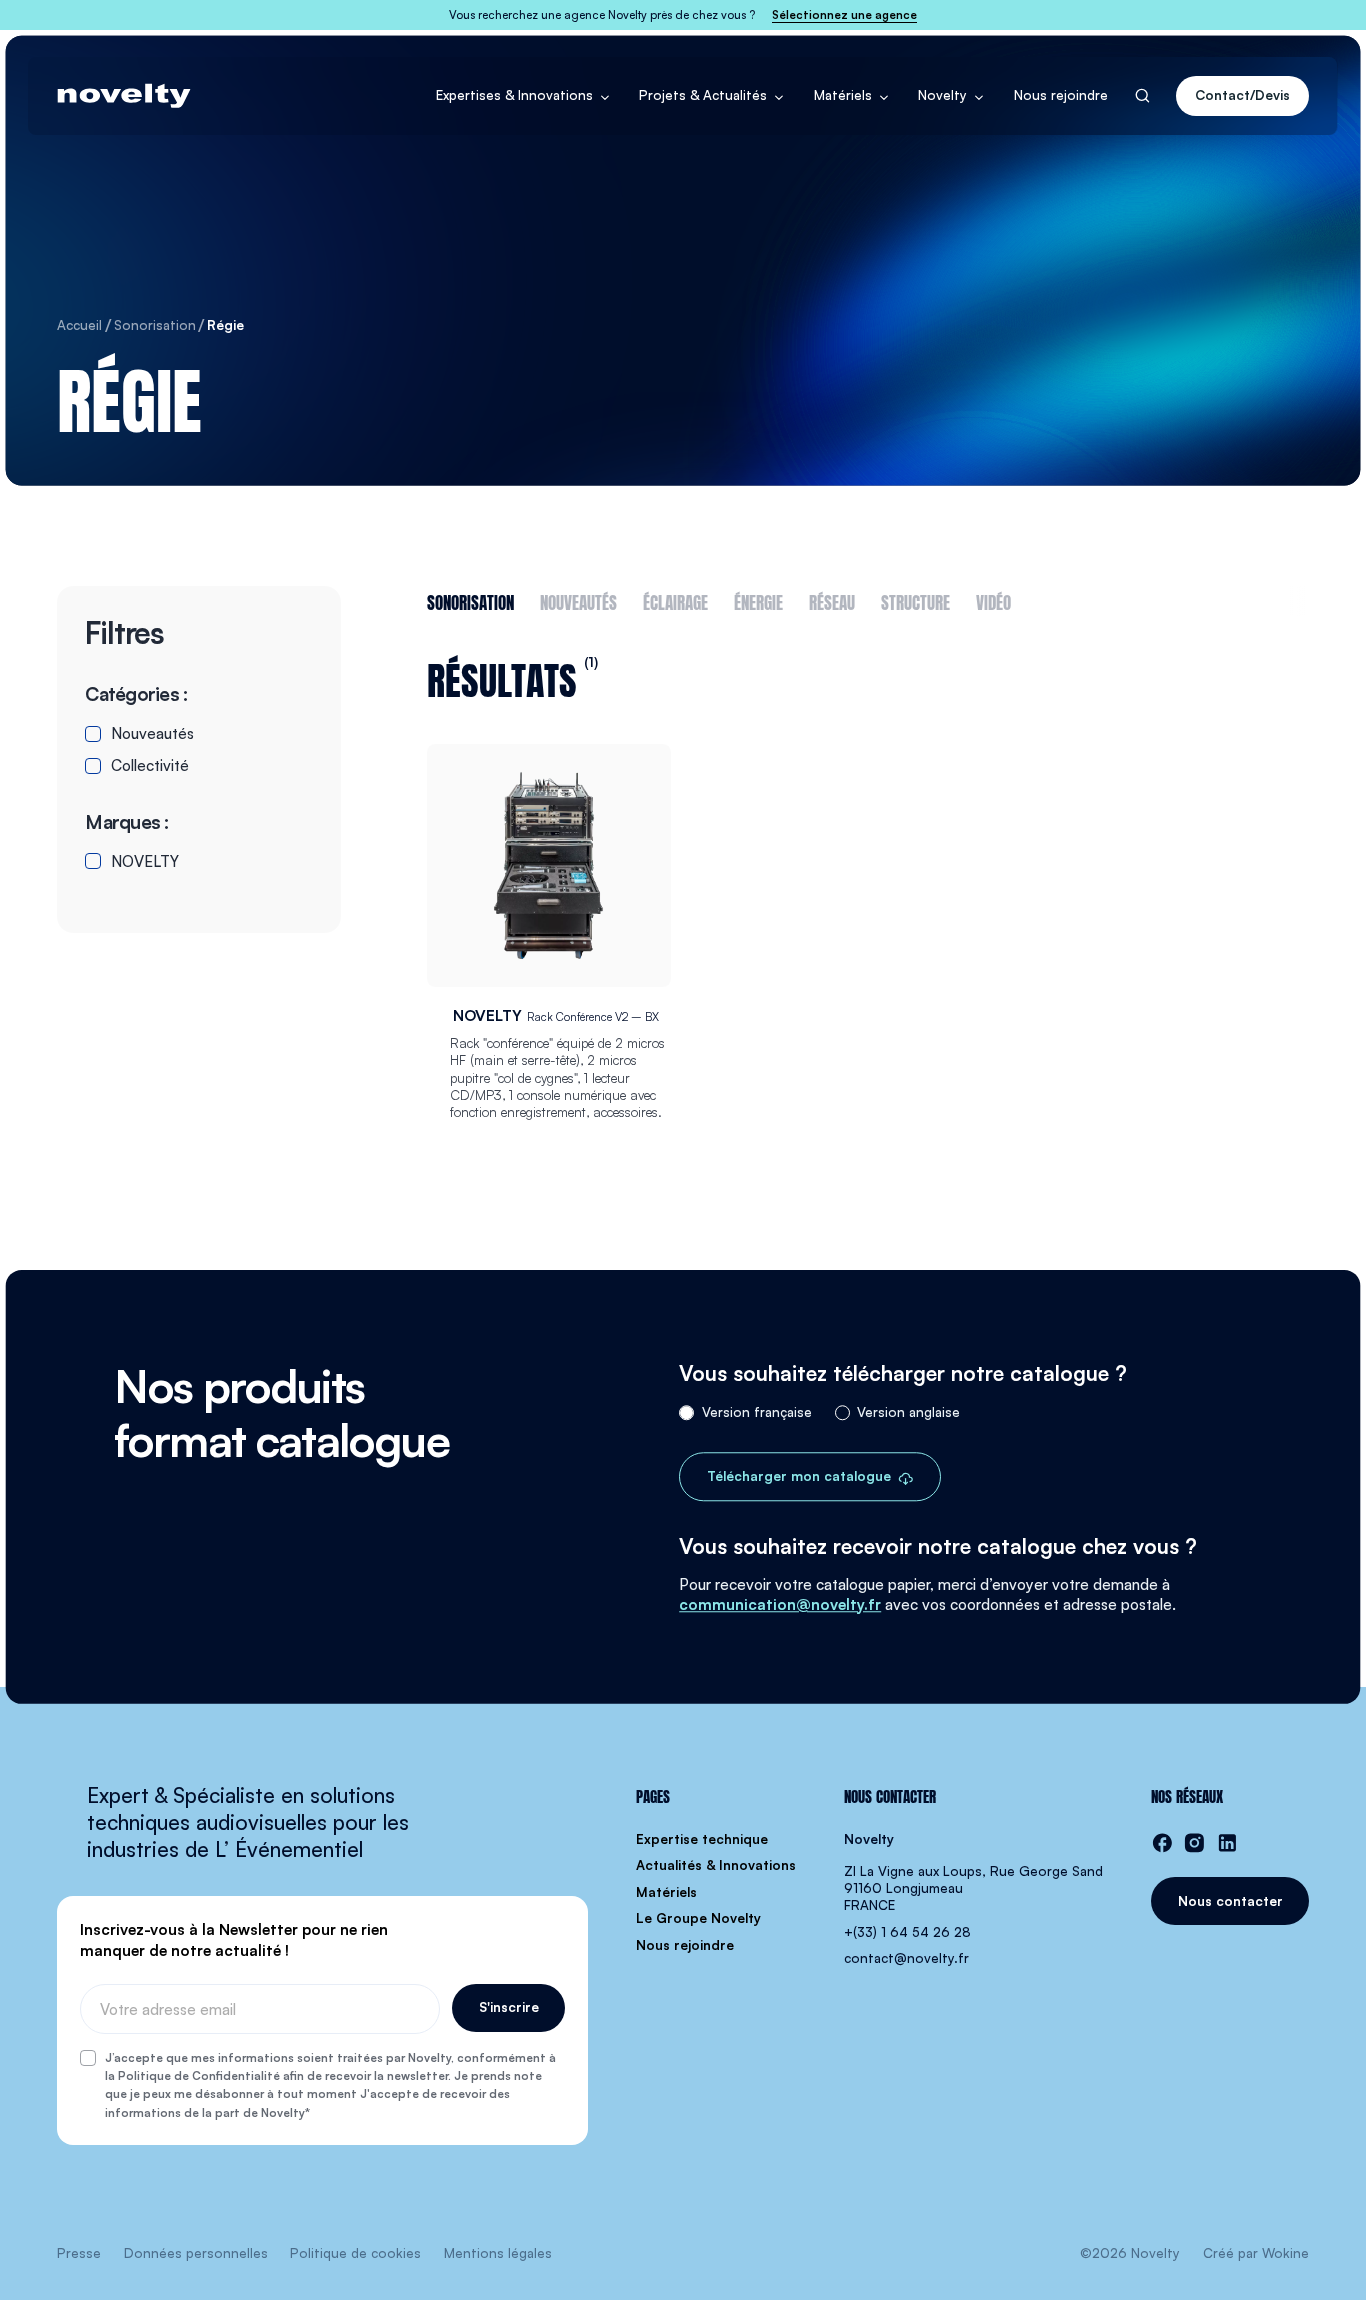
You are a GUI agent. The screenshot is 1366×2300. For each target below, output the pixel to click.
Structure (915, 601)
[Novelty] (124, 96)
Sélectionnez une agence (844, 15)
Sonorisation (470, 601)
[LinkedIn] (1227, 1843)
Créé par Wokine (1256, 2253)
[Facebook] (1162, 1843)
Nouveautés (578, 601)
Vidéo (993, 601)
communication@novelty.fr (780, 1604)
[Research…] (1142, 95)
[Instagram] (1194, 1843)
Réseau (832, 601)
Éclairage (675, 601)
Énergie (758, 601)
